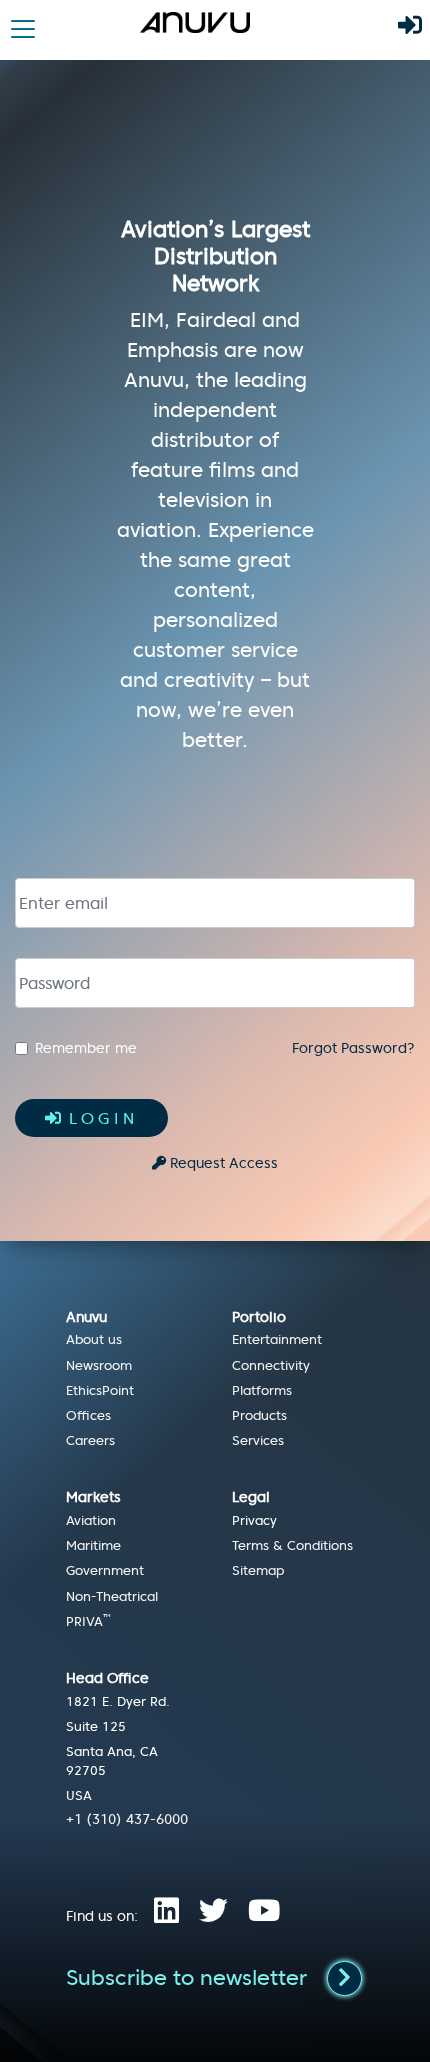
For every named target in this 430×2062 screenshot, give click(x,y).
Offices (88, 1416)
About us (94, 1340)
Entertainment (277, 1340)
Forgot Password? (353, 1048)
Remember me (86, 1048)
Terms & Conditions (292, 1546)
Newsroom (99, 1366)
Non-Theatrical (112, 1597)
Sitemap (258, 1571)
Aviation (91, 1521)
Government (105, 1571)
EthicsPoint (100, 1391)
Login (103, 1118)
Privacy (254, 1521)
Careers (90, 1441)
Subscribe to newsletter (186, 1978)
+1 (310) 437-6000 (127, 1819)
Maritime (93, 1546)
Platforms (262, 1391)
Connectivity (271, 1366)
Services (258, 1441)
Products (259, 1416)
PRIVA (88, 1622)
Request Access (224, 1163)
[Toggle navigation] (23, 29)
